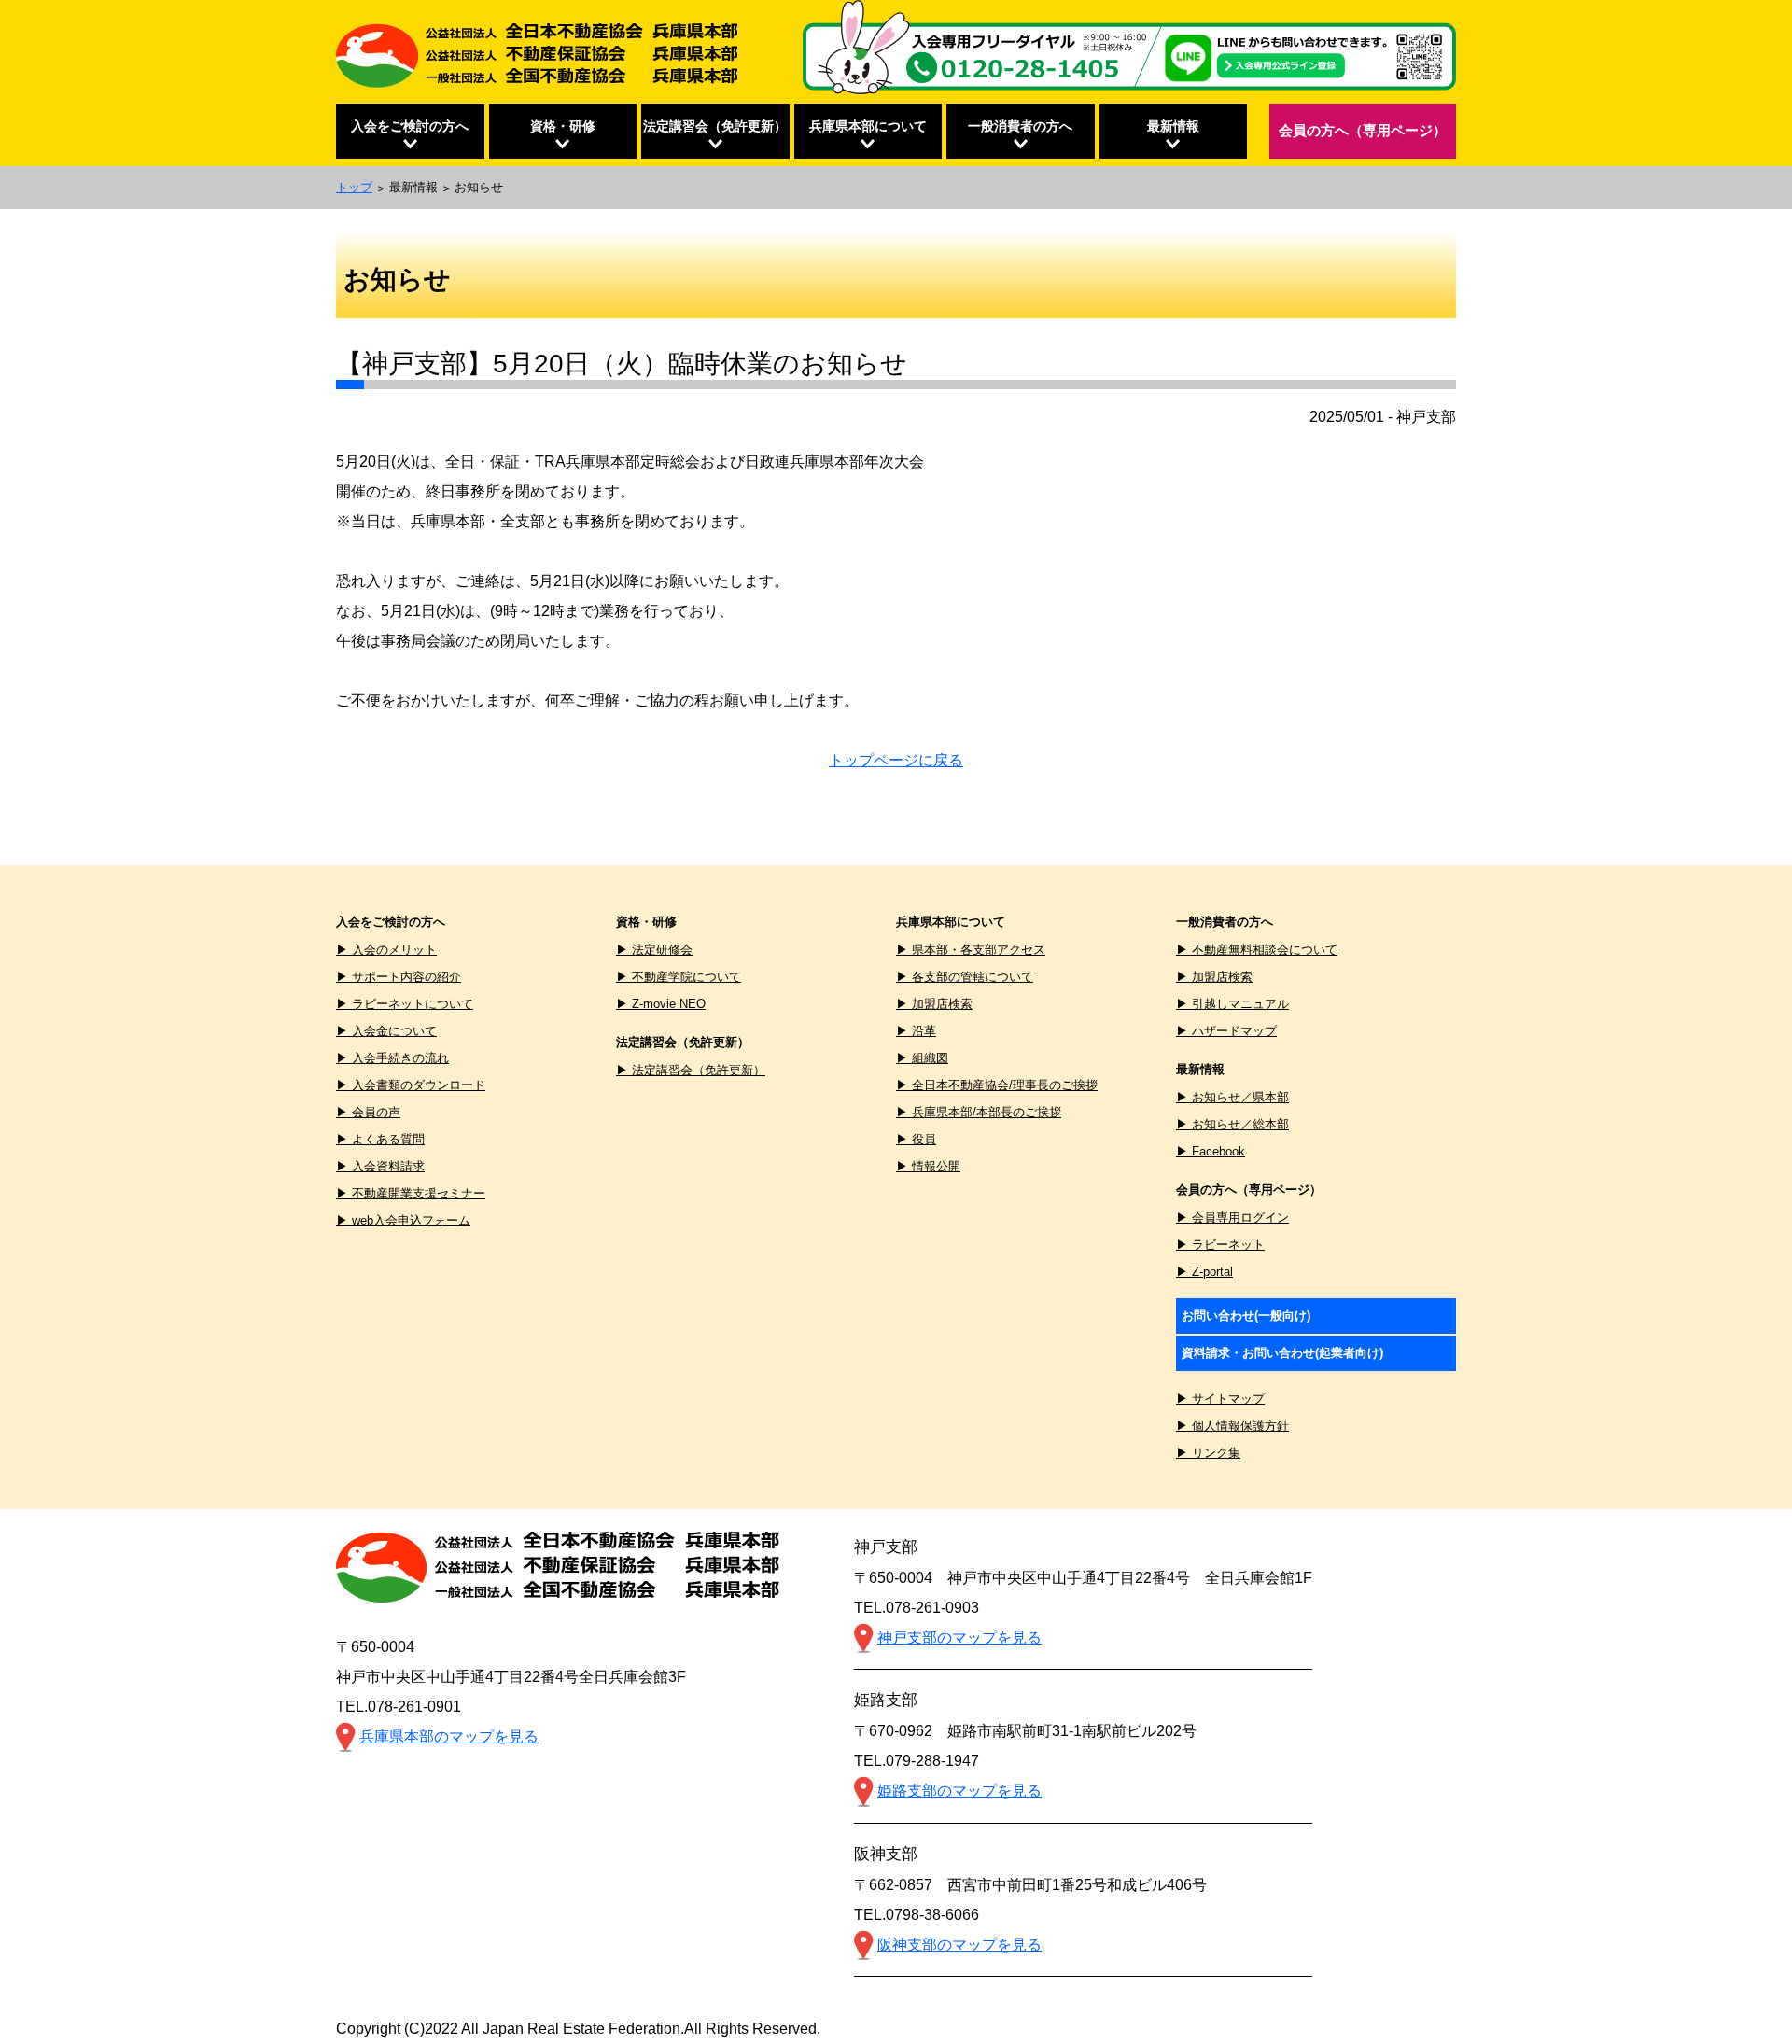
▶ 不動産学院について (679, 977)
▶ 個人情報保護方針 (1232, 1426)
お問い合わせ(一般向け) (1246, 1316)
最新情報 (1173, 126)
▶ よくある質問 (380, 1139)
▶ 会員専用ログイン (1232, 1218)
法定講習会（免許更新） (715, 126)
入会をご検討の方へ (410, 126)
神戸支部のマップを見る (959, 1638)
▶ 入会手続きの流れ (392, 1058)
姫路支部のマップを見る (959, 1791)
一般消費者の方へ (1020, 126)
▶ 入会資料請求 (380, 1166)
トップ (354, 187)
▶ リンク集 (1208, 1453)
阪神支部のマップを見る (959, 1945)
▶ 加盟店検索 (934, 1004)
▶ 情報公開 (928, 1166)
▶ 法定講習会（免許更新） (691, 1070)
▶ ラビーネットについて (405, 1004)
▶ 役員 (916, 1139)
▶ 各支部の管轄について (965, 977)
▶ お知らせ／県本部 (1232, 1097)
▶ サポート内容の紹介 (399, 977)
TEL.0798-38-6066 (917, 1915)
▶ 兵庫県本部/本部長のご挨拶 (979, 1112)
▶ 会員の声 (368, 1112)
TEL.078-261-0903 (917, 1608)
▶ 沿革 (916, 1031)
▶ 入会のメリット (386, 950)
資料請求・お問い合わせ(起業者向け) (1282, 1353)
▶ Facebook (1211, 1151)
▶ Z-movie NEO (661, 1004)
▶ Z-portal (1204, 1272)
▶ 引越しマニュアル (1232, 1004)
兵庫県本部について (868, 126)
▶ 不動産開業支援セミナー (411, 1193)
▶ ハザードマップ (1226, 1031)
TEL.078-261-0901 (399, 1707)
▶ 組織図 (922, 1058)
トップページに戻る (896, 760)
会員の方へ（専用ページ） (1363, 130)
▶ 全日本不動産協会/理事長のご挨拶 (997, 1085)
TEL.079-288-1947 (917, 1761)
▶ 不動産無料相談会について (1257, 950)
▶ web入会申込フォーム (403, 1220)
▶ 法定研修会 (654, 950)
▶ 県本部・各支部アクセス (971, 950)
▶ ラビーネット (1220, 1245)
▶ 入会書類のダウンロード (411, 1085)
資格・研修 (563, 126)
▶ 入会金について (386, 1031)
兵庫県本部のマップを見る (449, 1736)
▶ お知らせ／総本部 (1232, 1124)
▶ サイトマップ (1220, 1399)
